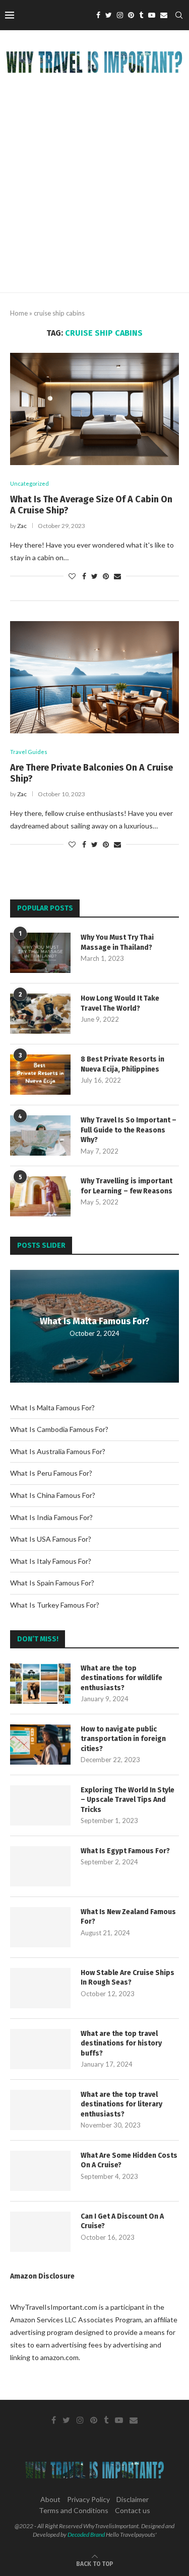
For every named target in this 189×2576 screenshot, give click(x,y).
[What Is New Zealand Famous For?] (40, 1927)
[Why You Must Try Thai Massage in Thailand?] (40, 953)
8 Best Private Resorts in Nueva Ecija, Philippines (122, 1064)
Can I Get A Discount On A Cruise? (122, 2221)
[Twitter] (109, 15)
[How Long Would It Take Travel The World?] (40, 1014)
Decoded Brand (86, 2534)
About (50, 2499)
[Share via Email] (117, 576)
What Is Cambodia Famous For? (59, 1429)
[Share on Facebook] (84, 576)
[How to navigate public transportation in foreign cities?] (40, 1745)
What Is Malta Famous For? (95, 1321)
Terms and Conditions (74, 2510)
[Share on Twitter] (94, 576)
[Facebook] (98, 15)
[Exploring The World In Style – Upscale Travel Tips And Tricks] (40, 1805)
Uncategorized (29, 483)
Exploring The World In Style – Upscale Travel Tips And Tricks (128, 1800)
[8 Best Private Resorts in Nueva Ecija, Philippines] (40, 1075)
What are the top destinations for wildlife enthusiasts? (121, 1678)
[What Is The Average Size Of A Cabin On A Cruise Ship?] (94, 409)
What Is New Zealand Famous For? (128, 1917)
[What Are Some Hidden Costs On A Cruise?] (40, 2171)
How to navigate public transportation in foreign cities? (123, 1739)
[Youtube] (152, 15)
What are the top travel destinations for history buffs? (121, 2043)
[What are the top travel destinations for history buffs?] (40, 2049)
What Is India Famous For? (51, 1517)
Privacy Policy (88, 2499)
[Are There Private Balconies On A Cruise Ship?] (94, 677)
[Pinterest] (131, 15)
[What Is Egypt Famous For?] (40, 1866)
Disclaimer (133, 2499)
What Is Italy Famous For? (51, 1561)
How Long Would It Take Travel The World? (120, 1003)
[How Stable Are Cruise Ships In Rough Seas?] (40, 1988)
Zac (22, 526)
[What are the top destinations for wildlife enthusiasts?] (40, 1684)
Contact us (133, 2510)
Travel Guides (29, 752)
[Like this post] (72, 576)
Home (19, 313)
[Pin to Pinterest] (106, 576)
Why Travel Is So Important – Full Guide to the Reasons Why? (129, 1130)
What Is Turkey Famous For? (55, 1605)
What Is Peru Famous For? (51, 1473)
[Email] (164, 15)
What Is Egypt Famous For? (125, 1851)
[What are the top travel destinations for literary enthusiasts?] (40, 2110)
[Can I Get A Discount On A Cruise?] (40, 2232)
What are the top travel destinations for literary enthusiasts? (121, 2104)
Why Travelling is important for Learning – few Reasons (127, 1186)
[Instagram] (120, 15)
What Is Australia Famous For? (58, 1451)
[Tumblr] (141, 15)
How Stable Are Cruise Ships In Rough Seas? (128, 1978)
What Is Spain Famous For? (52, 1583)
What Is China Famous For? (53, 1495)
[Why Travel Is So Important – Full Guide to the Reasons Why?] (40, 1135)
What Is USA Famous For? (51, 1539)
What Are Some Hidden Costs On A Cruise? (129, 2161)
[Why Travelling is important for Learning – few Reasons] (40, 1196)
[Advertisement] (94, 193)
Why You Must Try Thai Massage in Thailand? (117, 942)
